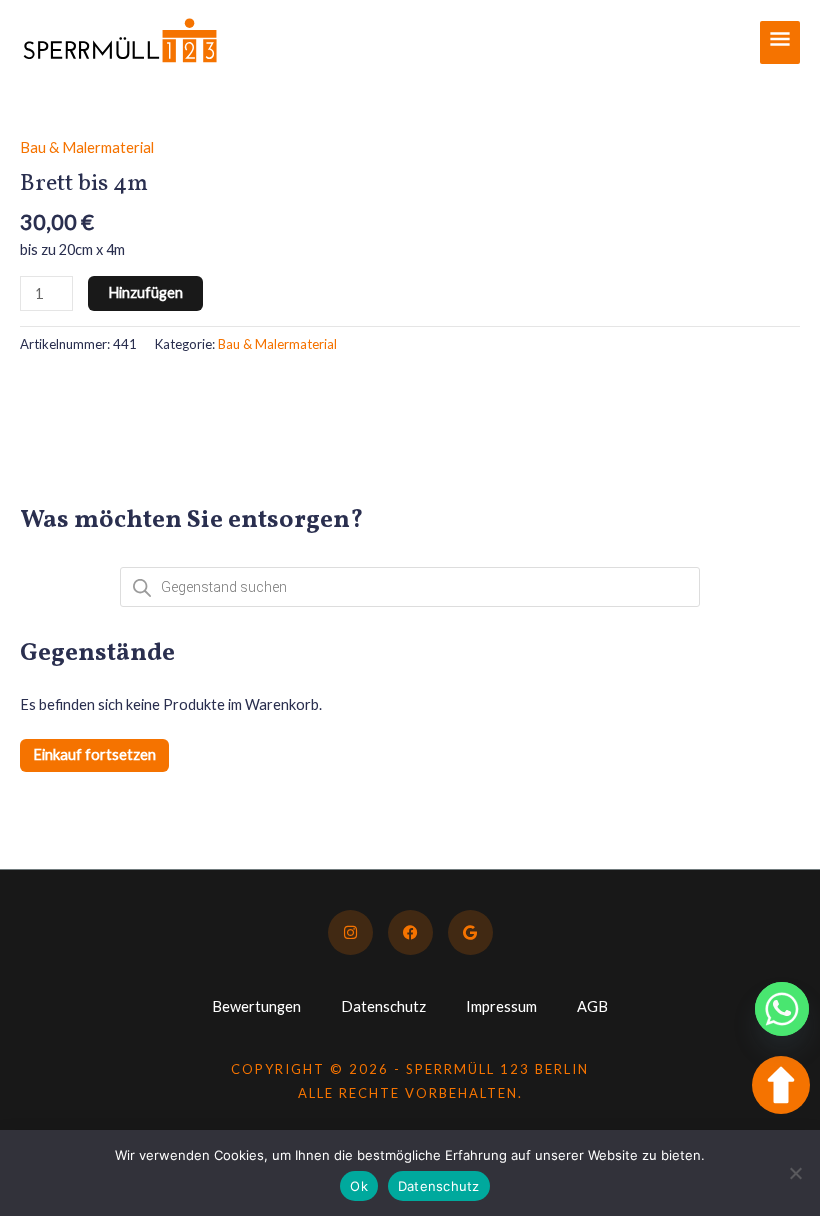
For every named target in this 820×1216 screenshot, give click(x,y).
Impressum (501, 1006)
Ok (359, 1186)
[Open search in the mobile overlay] (410, 587)
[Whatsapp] (782, 1009)
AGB (592, 1006)
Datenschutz (383, 1006)
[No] (795, 1173)
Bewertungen (256, 1006)
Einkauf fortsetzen (94, 754)
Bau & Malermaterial (87, 147)
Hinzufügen (145, 292)
